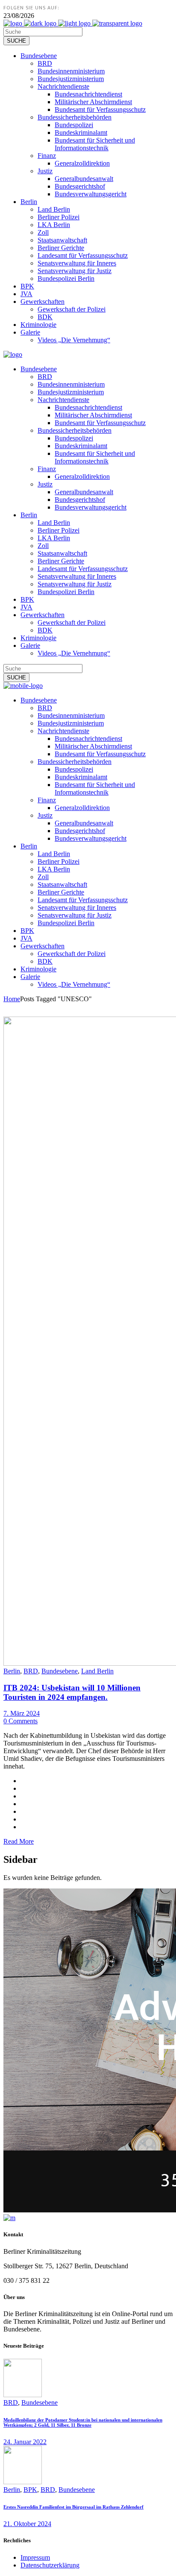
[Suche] (16, 41)
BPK (30, 2490)
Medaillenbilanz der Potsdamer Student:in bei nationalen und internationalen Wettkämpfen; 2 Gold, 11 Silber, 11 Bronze (83, 2422)
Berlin (12, 1671)
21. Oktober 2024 (27, 2524)
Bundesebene (60, 1671)
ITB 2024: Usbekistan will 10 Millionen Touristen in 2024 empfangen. (72, 1692)
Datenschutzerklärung (50, 2565)
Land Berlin (97, 1671)
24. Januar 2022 (25, 2442)
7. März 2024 (22, 1713)
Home (12, 999)
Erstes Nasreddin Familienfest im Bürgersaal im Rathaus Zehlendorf (73, 2507)
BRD (31, 1671)
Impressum (35, 2557)
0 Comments (21, 1721)
